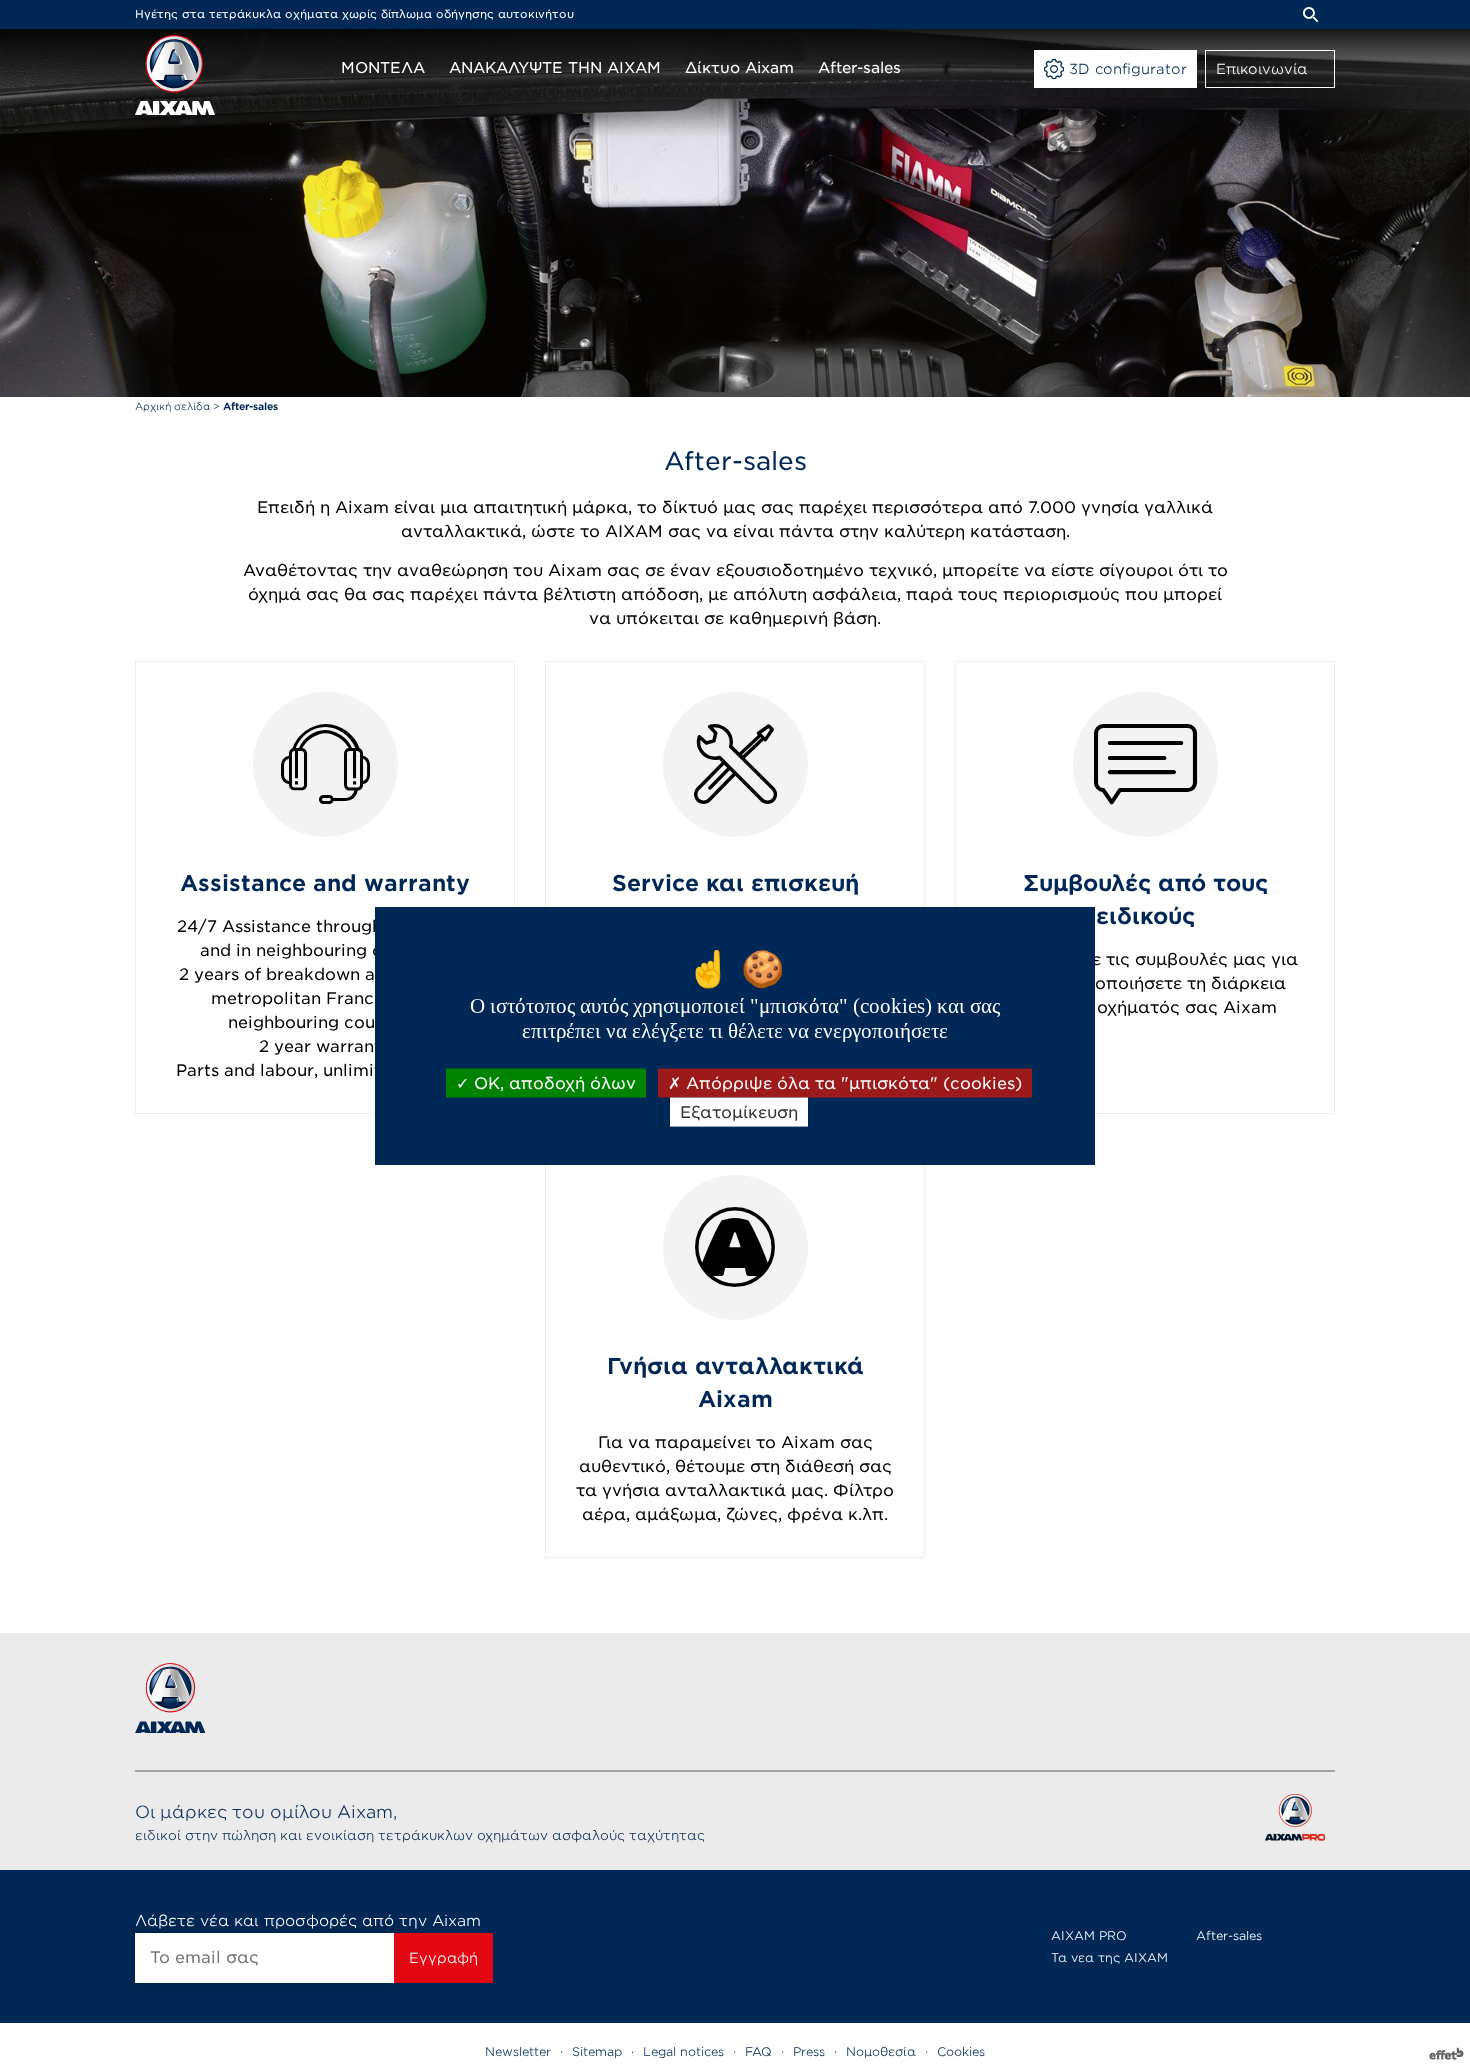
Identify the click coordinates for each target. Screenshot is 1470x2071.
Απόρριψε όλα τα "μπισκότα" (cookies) (851, 1083)
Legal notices (683, 2051)
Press (809, 2051)
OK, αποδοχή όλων (552, 1083)
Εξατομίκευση (739, 1112)
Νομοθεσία (881, 2051)
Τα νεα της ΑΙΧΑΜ (1109, 1957)
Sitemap (597, 2051)
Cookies (961, 2051)
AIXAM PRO (1089, 1935)
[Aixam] (175, 75)
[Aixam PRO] (1294, 1821)
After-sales (1229, 1935)
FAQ (758, 2051)
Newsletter (518, 2051)
